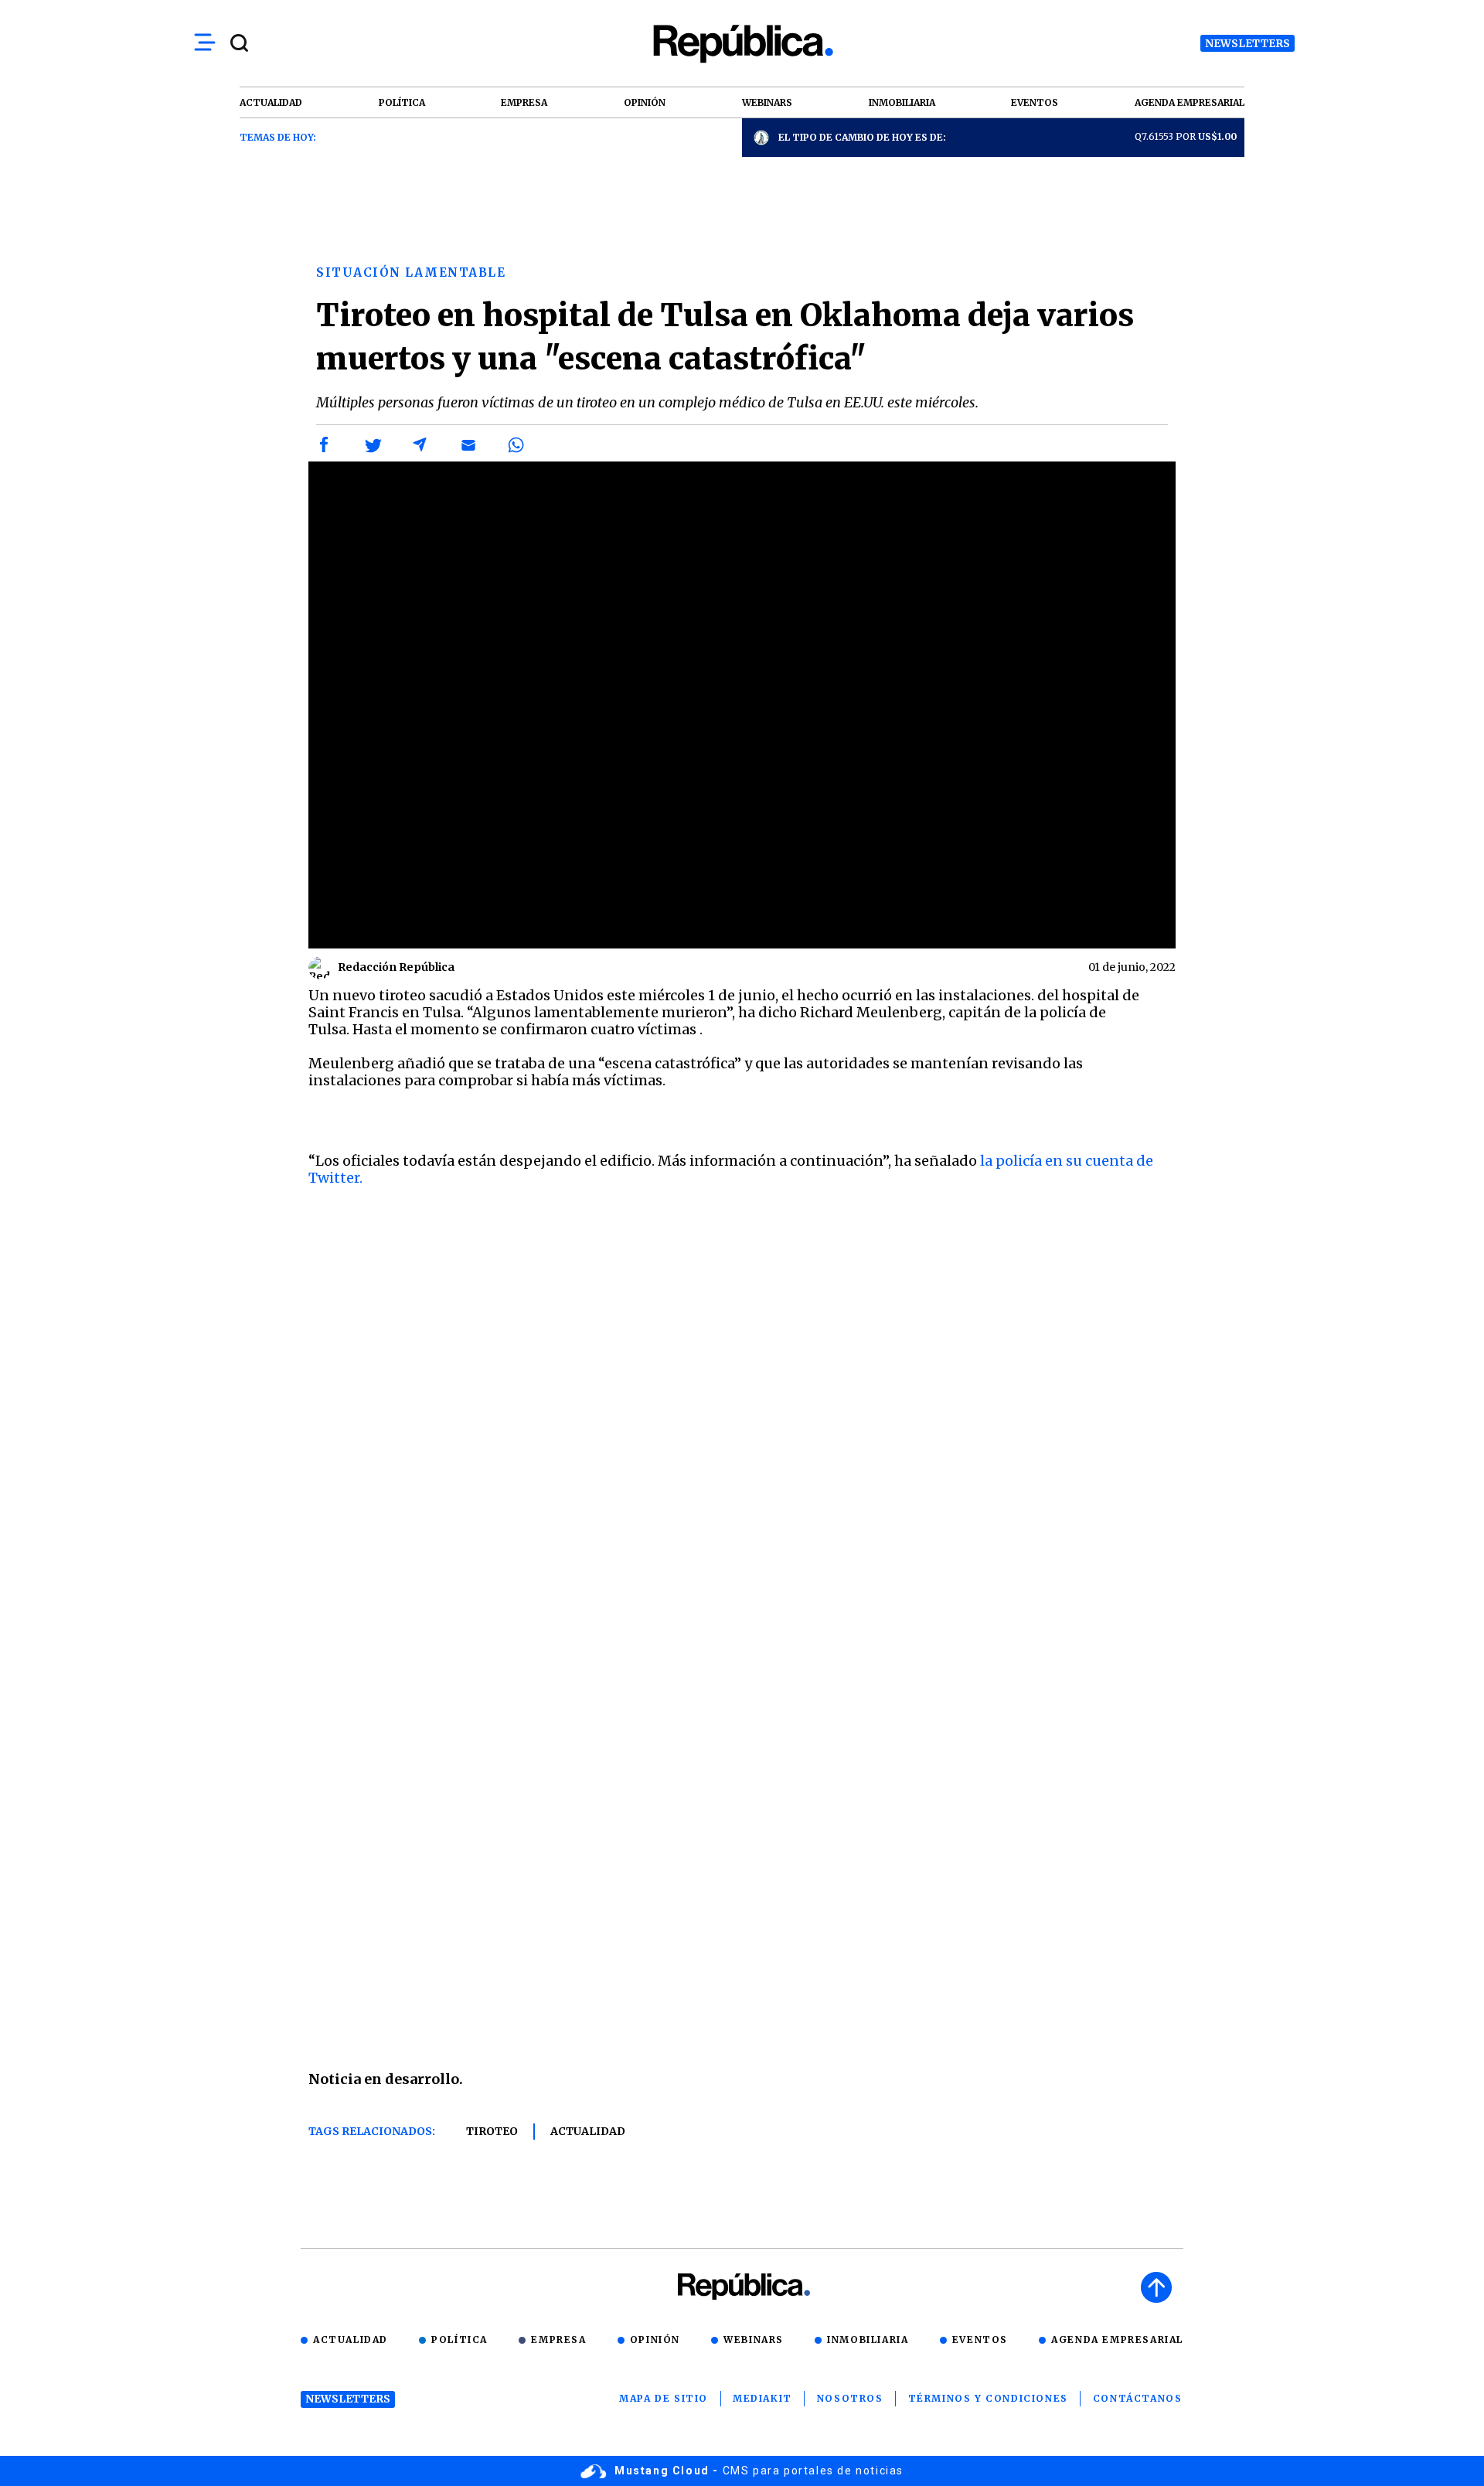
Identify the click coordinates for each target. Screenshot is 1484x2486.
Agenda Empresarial (1117, 2340)
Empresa (558, 2340)
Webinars (754, 2340)
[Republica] (742, 44)
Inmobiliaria (868, 2340)
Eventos (980, 2340)
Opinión (655, 2340)
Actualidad (588, 2131)
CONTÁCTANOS (1138, 2398)
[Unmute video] (742, 705)
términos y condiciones (988, 2398)
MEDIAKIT (762, 2398)
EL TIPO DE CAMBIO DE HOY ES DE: (862, 137)
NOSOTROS (850, 2398)
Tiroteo (492, 2131)
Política (459, 2340)
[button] (325, 445)
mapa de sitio (664, 2398)
